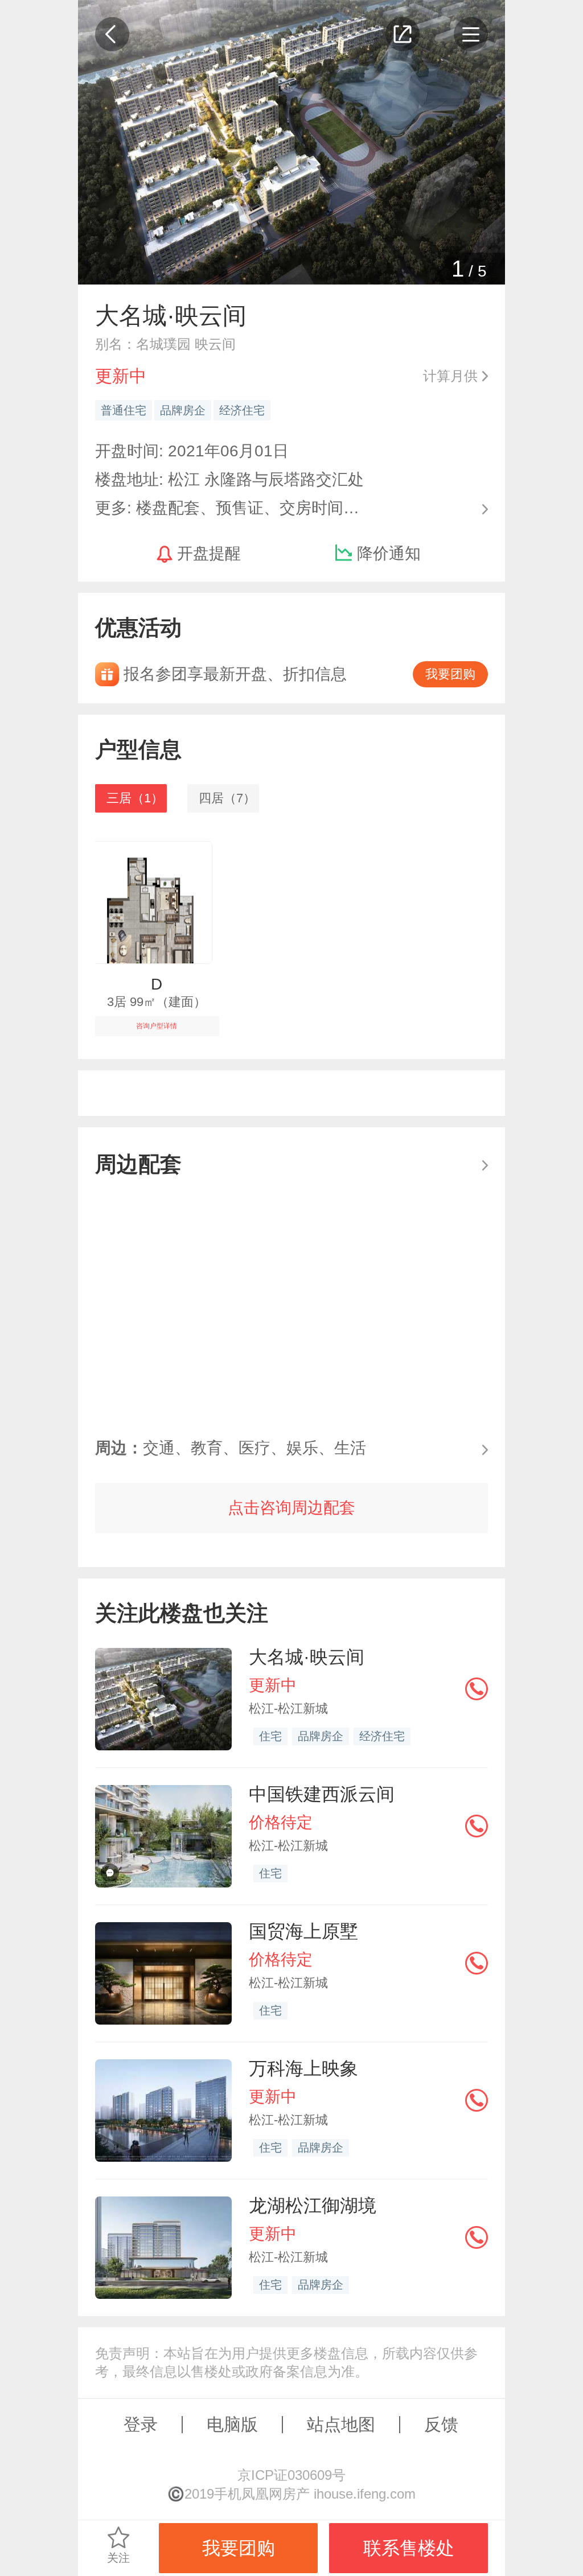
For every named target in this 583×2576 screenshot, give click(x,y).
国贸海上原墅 (303, 1931)
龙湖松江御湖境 (313, 2206)
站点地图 (341, 2424)
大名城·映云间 (307, 1657)
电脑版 (232, 2424)
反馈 (441, 2424)
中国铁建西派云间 (322, 1794)
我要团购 (450, 674)
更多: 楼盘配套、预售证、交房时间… (227, 507)
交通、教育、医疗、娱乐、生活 (231, 1448)
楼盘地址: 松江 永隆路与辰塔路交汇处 (229, 479)
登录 (141, 2424)
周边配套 (138, 1164)
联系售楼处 (409, 2548)
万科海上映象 (303, 2068)
